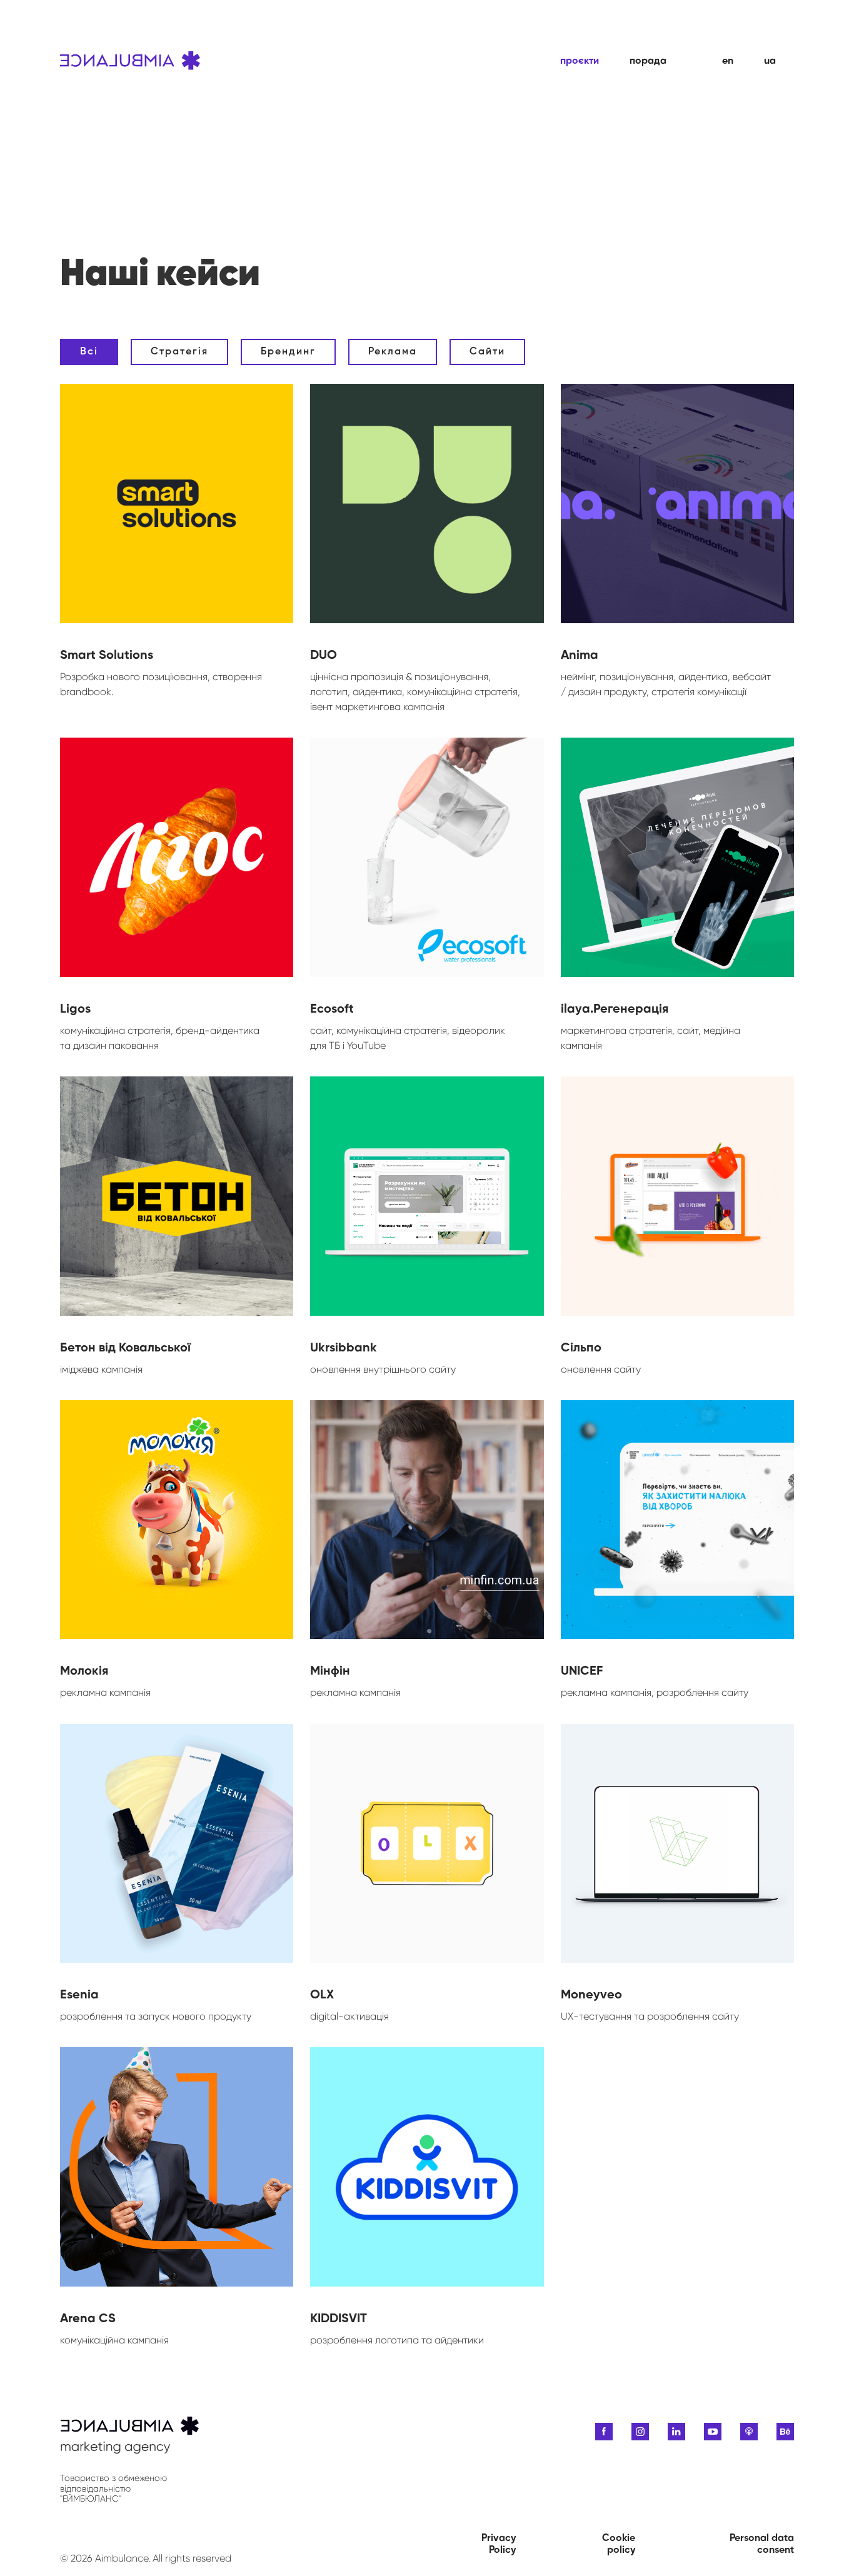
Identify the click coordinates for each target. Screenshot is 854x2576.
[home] (130, 61)
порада (648, 61)
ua (770, 61)
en (728, 61)
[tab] (89, 352)
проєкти (580, 61)
